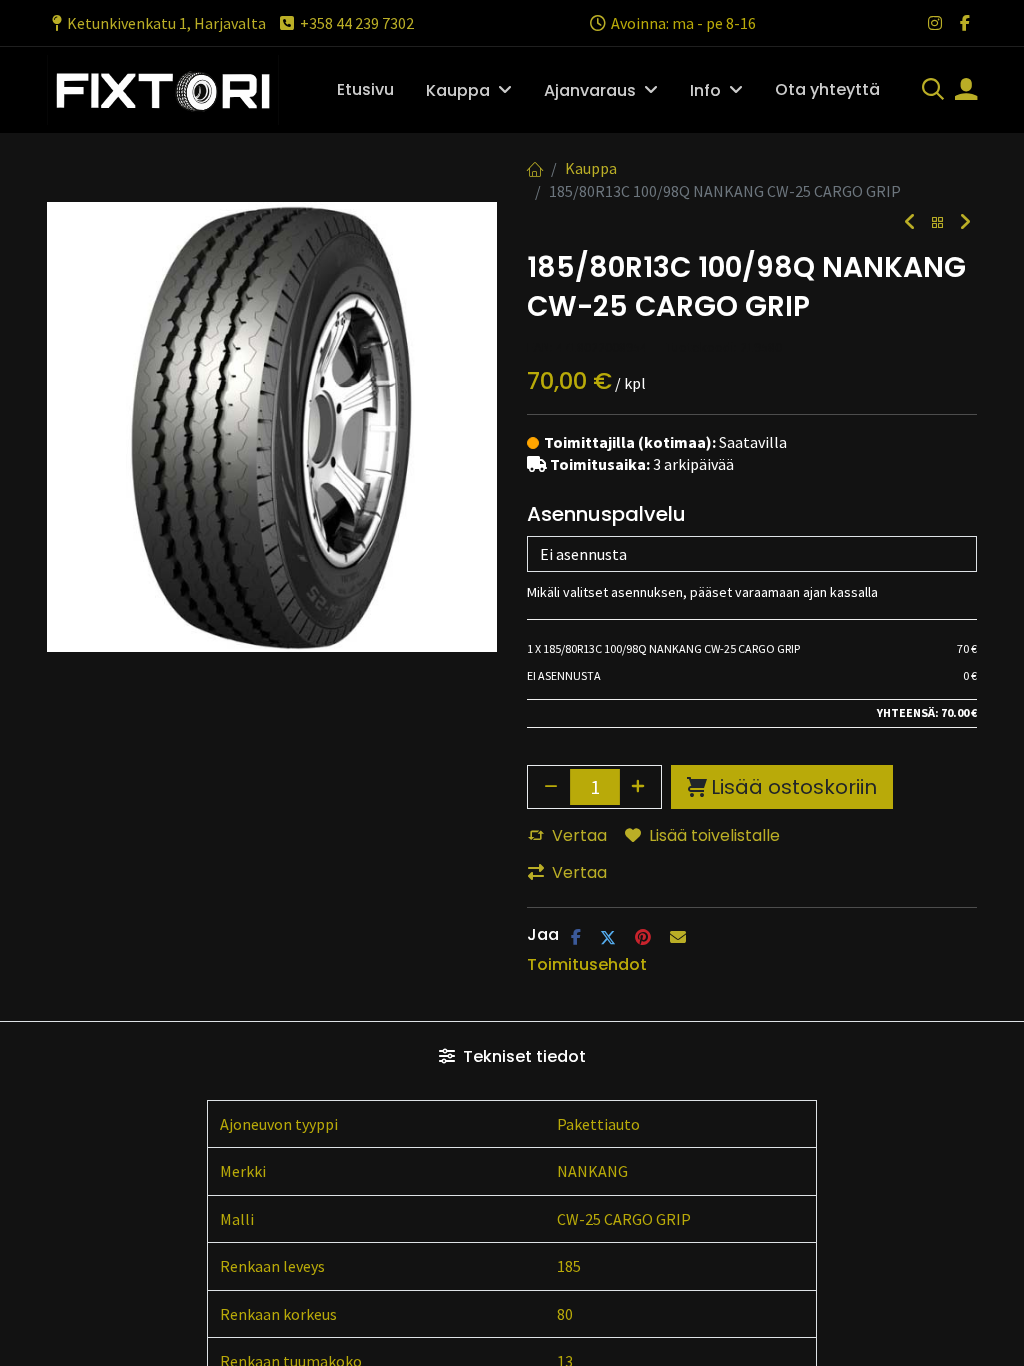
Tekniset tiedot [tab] (522, 1056)
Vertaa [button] (579, 835)
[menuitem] (365, 90)
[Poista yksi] (551, 787)
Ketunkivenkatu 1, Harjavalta (166, 23)
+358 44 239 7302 (357, 23)
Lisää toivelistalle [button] (714, 835)
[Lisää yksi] (639, 787)
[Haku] (933, 91)
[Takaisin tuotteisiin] (938, 223)
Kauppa (591, 168)
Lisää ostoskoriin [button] (794, 787)
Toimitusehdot (587, 964)
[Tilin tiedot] (966, 91)
